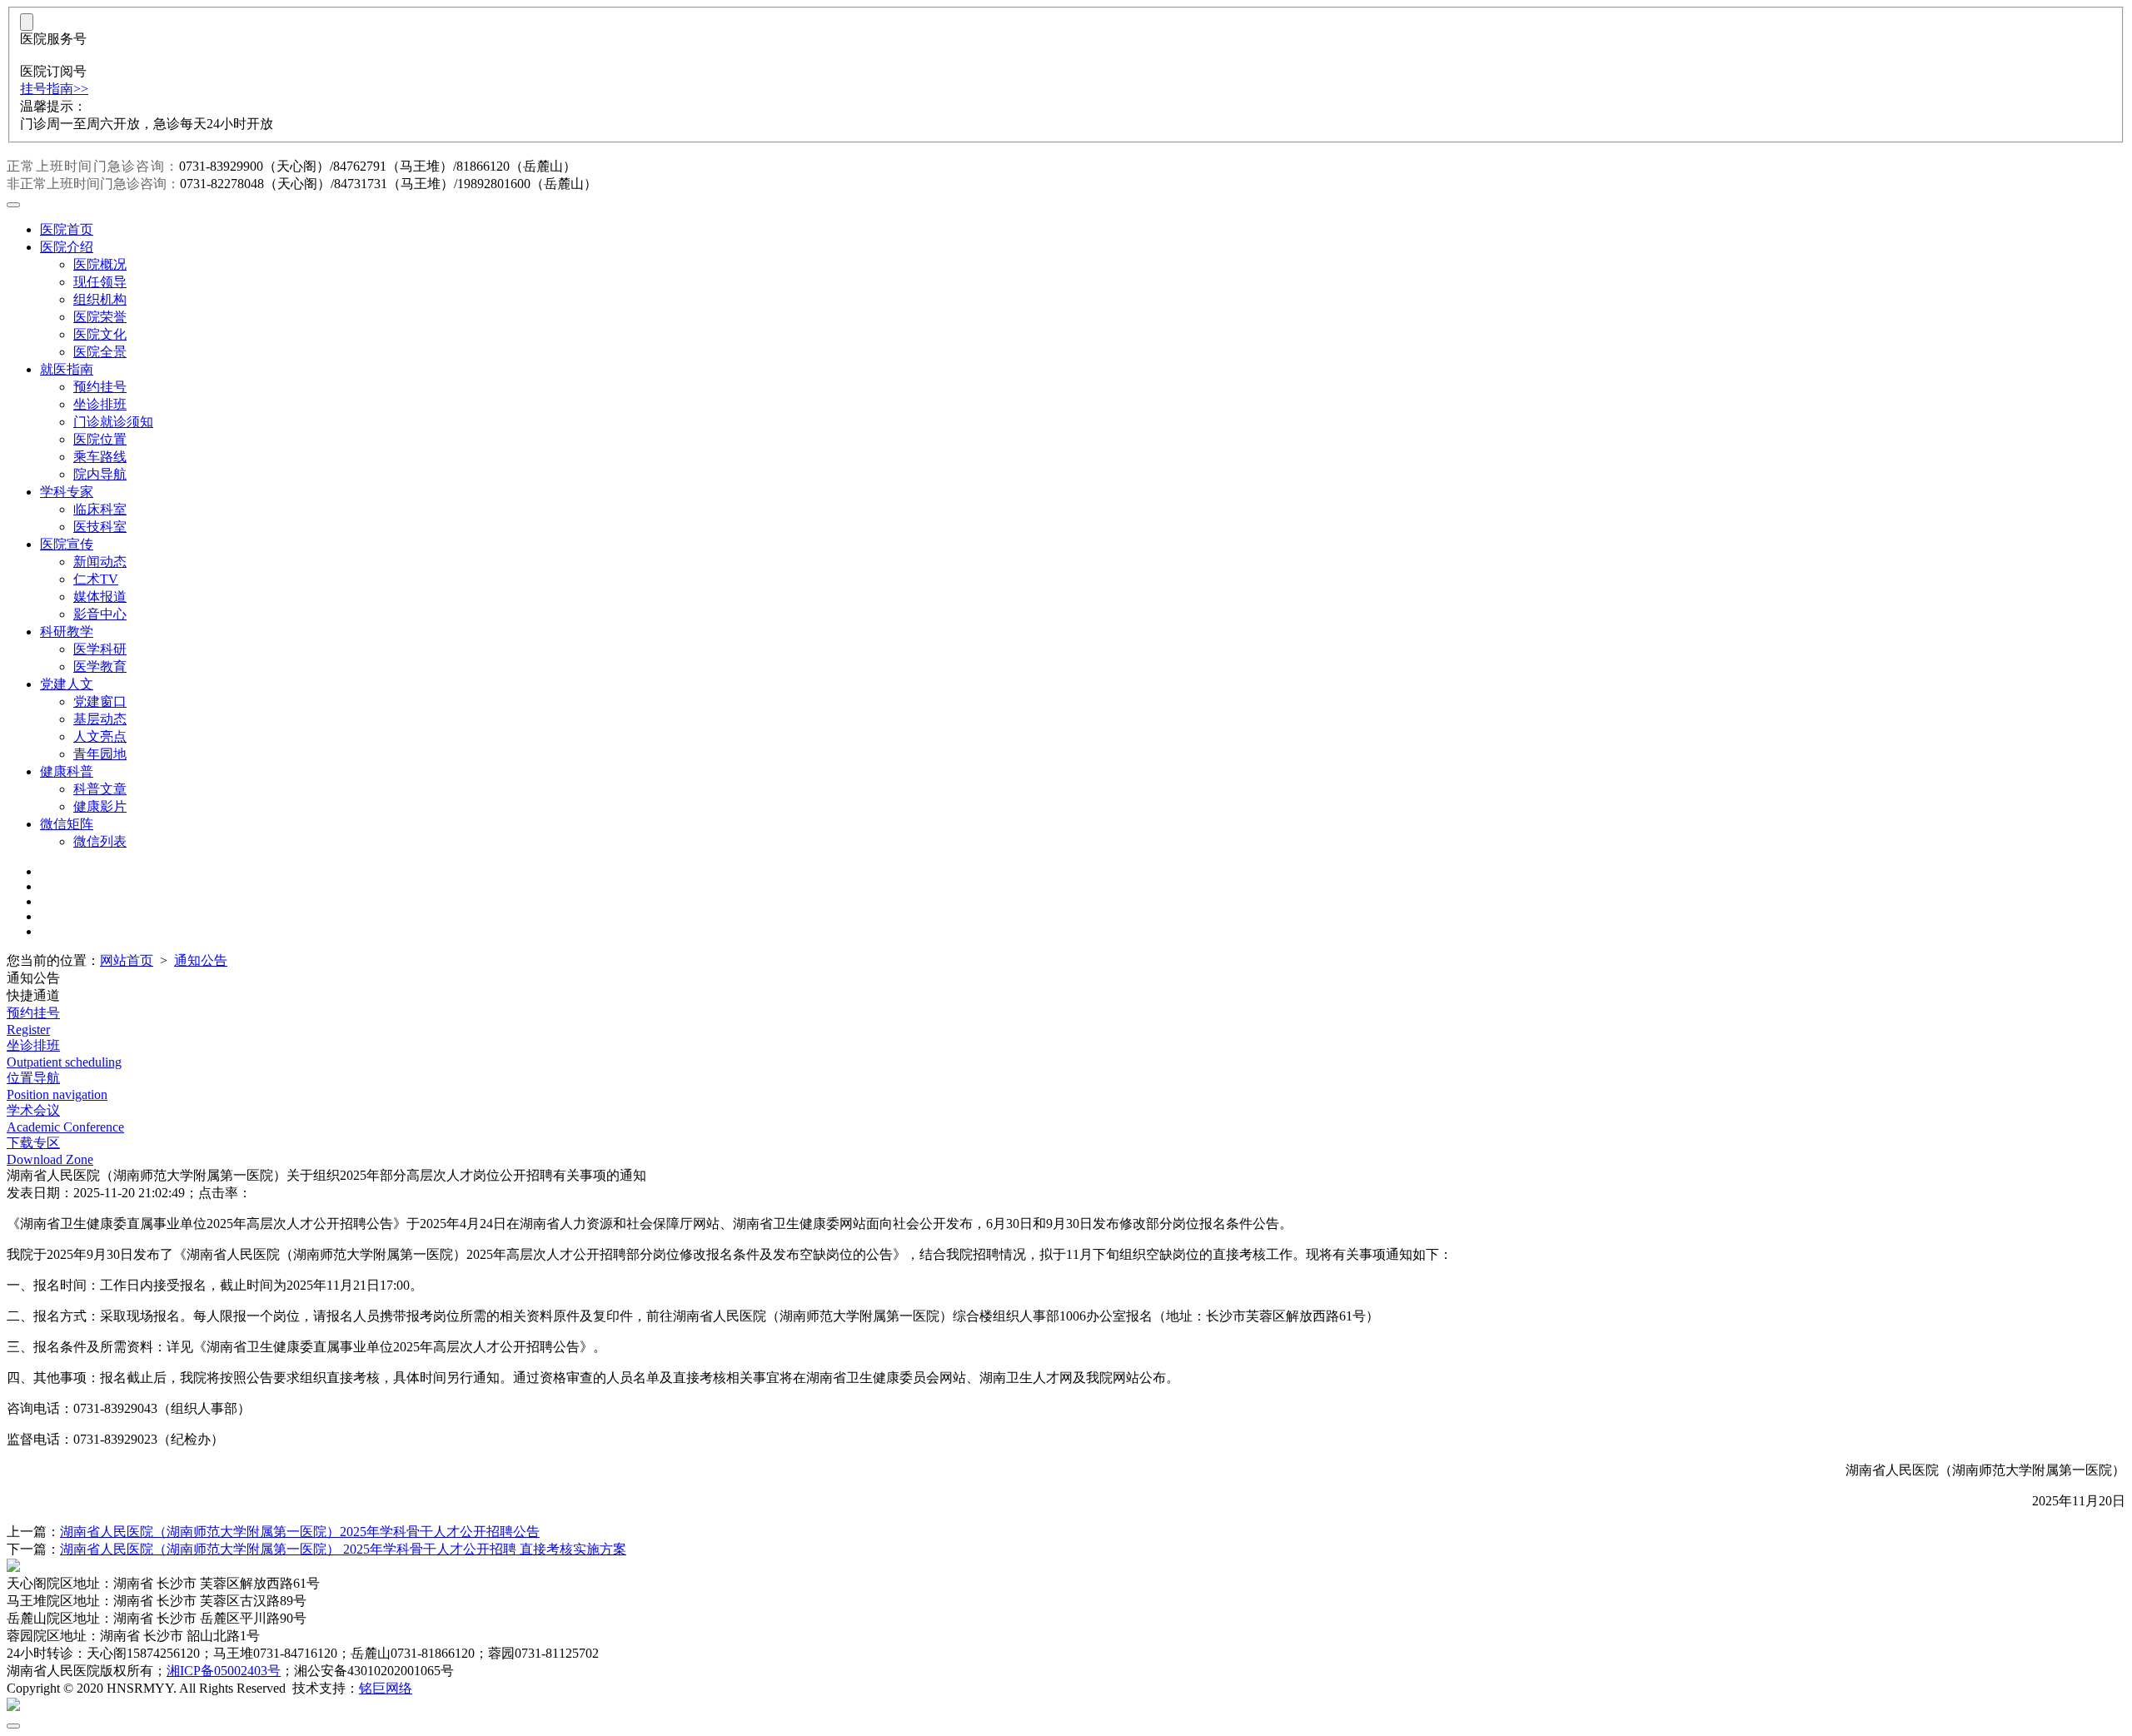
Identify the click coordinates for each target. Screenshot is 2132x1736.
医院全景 (100, 352)
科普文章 (100, 789)
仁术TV (96, 579)
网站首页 (127, 960)
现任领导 (100, 282)
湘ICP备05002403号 (224, 1671)
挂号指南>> (54, 89)
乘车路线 (100, 457)
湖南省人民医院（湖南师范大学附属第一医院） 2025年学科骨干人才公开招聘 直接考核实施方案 (343, 1549)
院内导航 (100, 474)
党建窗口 (100, 701)
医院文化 (100, 334)
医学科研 (100, 649)
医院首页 (67, 229)
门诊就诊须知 (113, 422)
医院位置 (100, 439)
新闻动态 (100, 562)
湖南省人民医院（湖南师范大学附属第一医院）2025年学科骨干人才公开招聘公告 (300, 1532)
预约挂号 (100, 387)
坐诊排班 (100, 404)
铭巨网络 (386, 1688)
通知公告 (201, 960)
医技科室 (100, 527)
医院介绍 (67, 247)
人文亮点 (100, 736)
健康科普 (67, 771)
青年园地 (100, 754)
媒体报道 (100, 597)
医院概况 (100, 264)
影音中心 (100, 614)
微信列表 (100, 841)
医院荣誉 (100, 317)
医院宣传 (67, 544)
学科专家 (67, 492)
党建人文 (67, 684)
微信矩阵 (67, 824)
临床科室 (100, 509)
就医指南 (67, 369)
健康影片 (100, 806)
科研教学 (67, 632)
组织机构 (100, 299)
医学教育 (100, 667)
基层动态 (100, 719)
